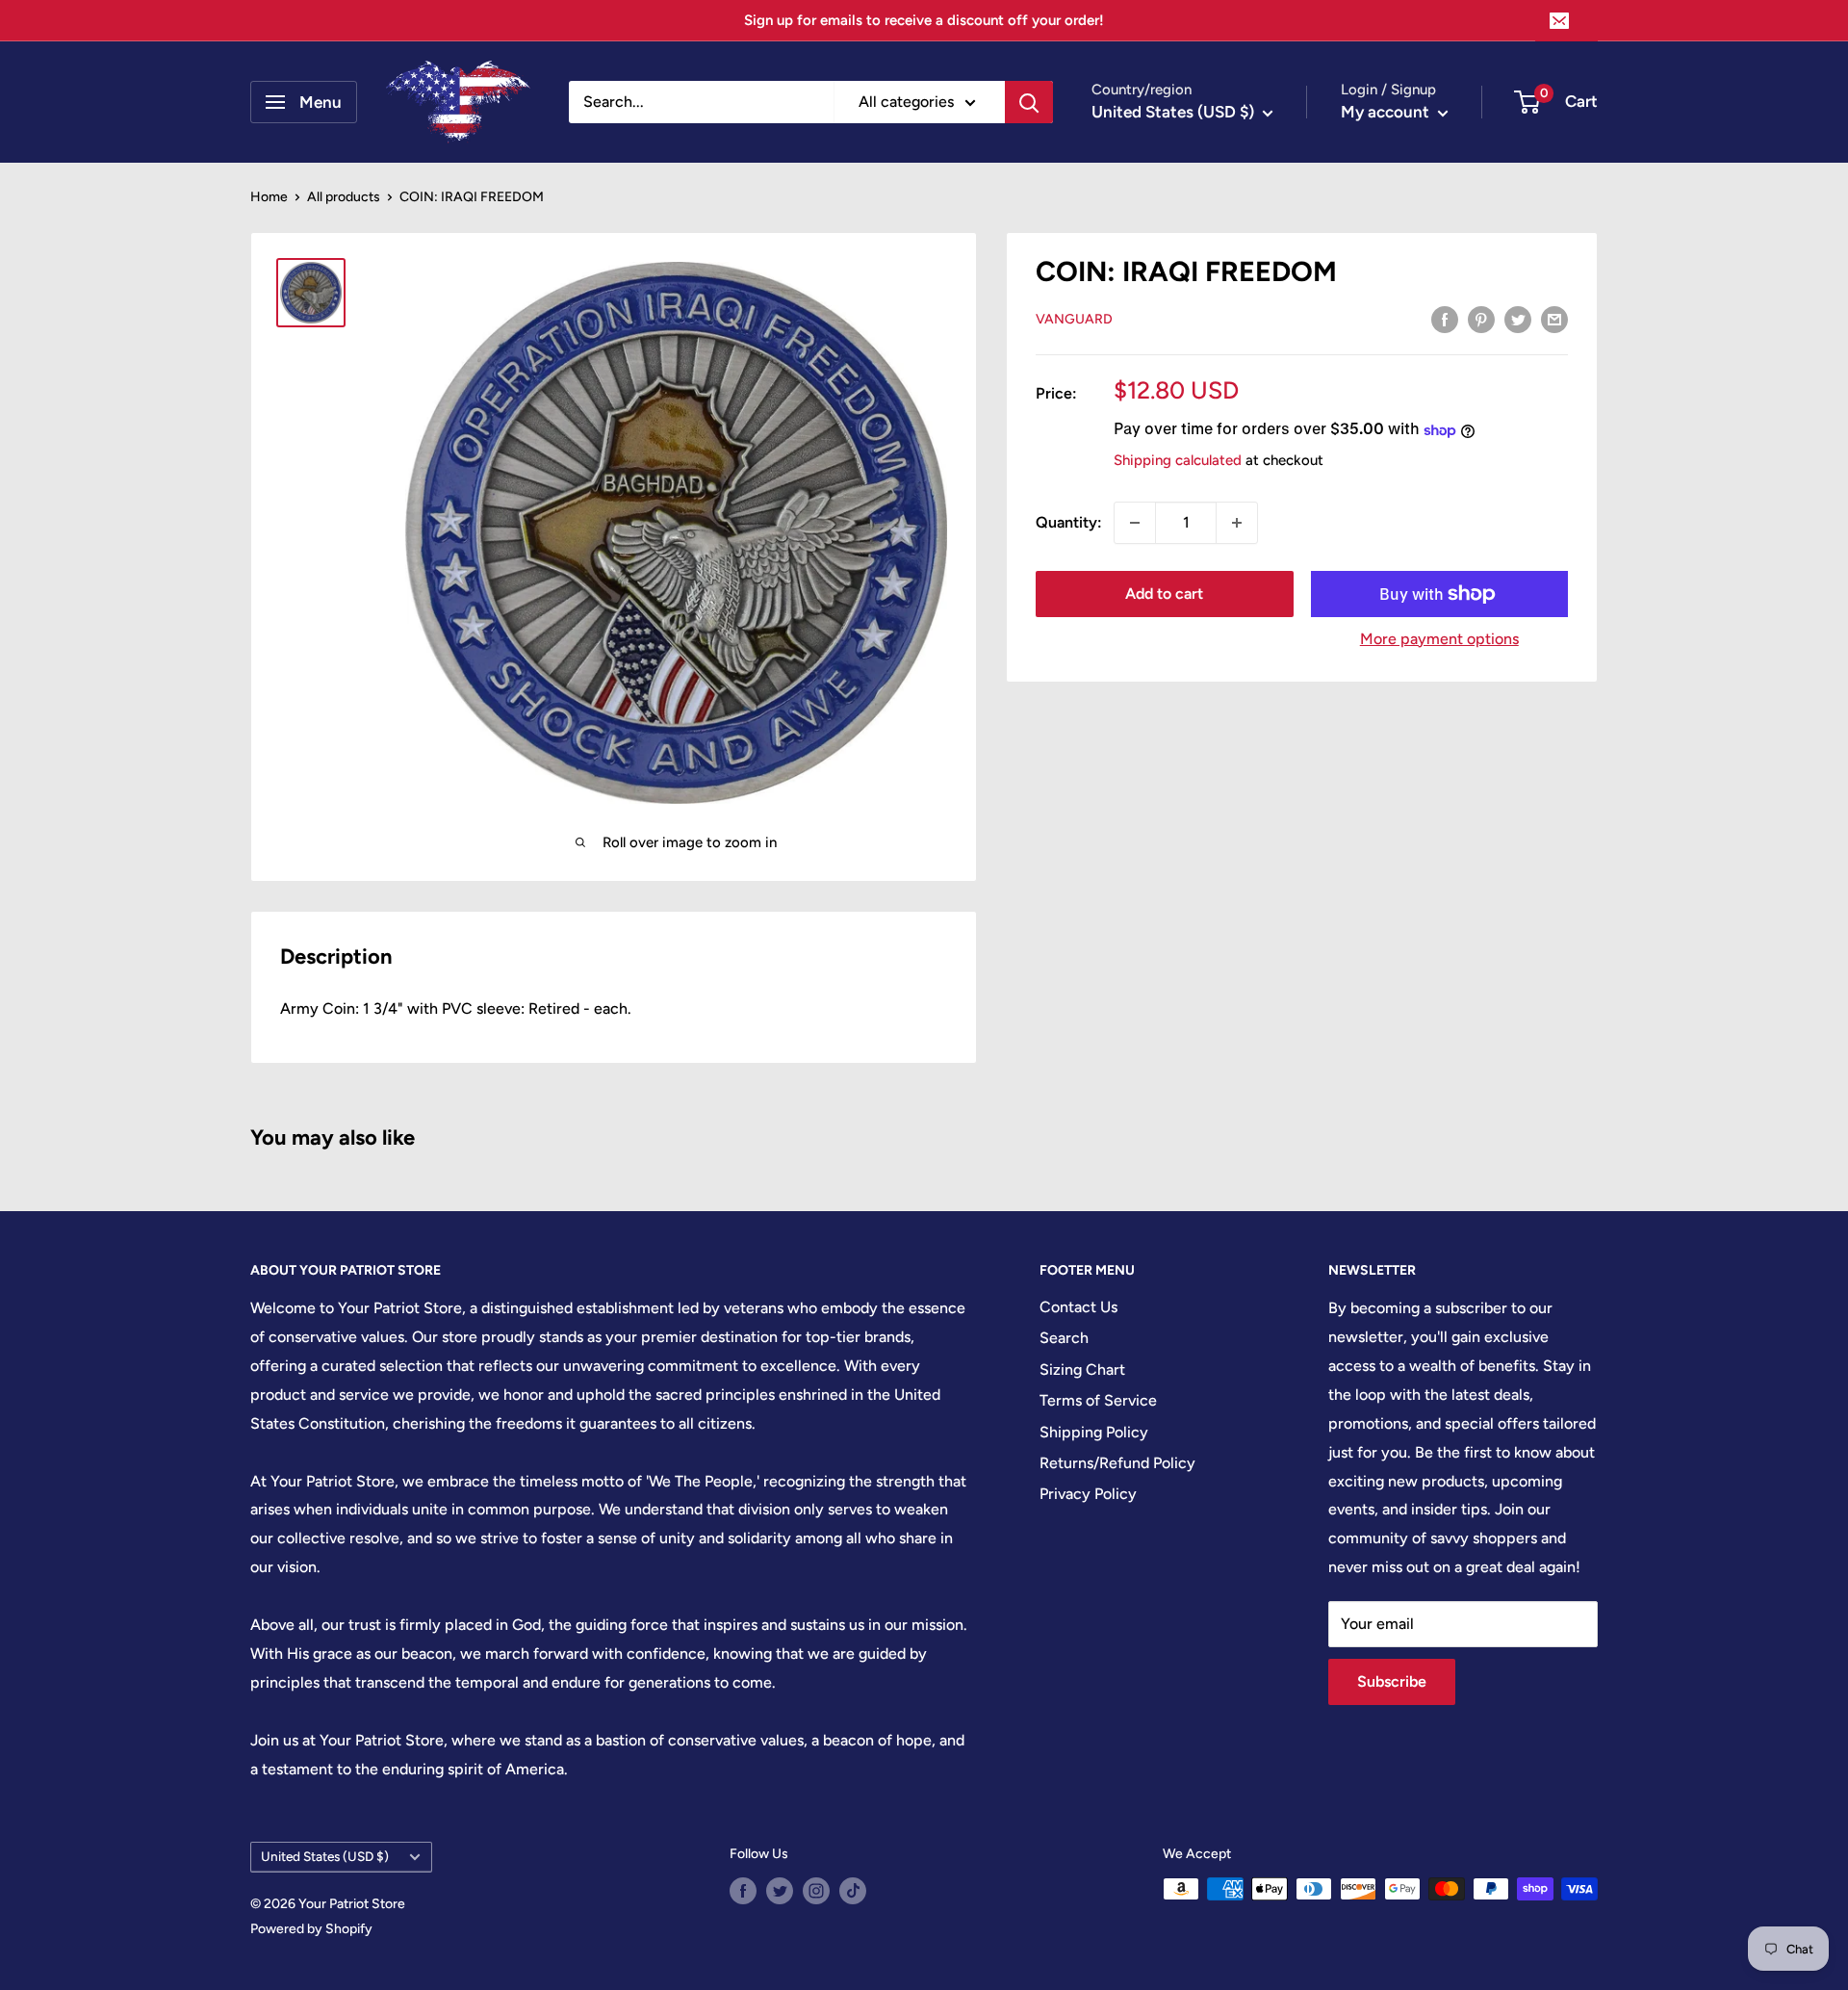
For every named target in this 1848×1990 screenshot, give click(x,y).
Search (1064, 1338)
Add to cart (1164, 594)
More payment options (1439, 639)
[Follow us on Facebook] (743, 1891)
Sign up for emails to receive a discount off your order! (924, 20)
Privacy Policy (1088, 1494)
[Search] (1029, 102)
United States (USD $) (325, 1856)
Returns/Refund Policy (1117, 1463)
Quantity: (1069, 522)
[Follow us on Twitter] (780, 1891)
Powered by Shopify (311, 1929)
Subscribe (1392, 1681)
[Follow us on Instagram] (816, 1891)
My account (1387, 112)
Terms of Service (1098, 1400)
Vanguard (1074, 320)
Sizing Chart (1082, 1370)
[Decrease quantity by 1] (1135, 523)
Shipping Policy (1094, 1432)
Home (269, 197)
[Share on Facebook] (1445, 319)
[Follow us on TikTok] (853, 1891)
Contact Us (1078, 1307)
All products (344, 197)
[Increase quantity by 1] (1237, 523)
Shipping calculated (1178, 461)
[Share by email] (1554, 319)
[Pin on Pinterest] (1481, 319)
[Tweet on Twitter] (1518, 319)
